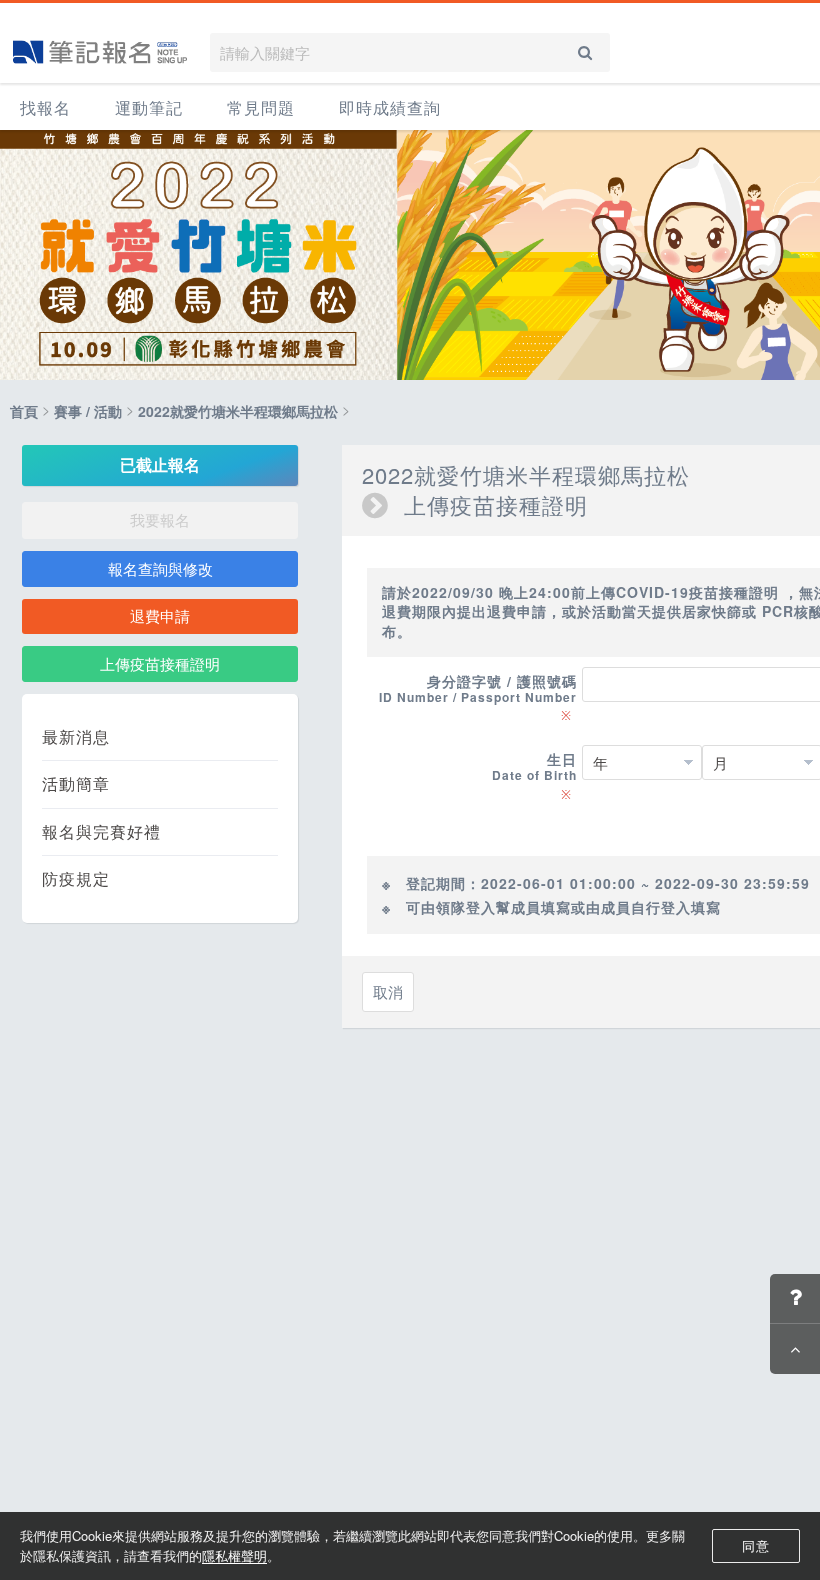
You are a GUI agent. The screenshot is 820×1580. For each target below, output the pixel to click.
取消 (388, 991)
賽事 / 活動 (88, 411)
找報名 (45, 107)
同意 (756, 1545)
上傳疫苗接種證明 (160, 663)
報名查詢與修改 (160, 568)
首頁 (24, 411)
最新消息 (76, 737)
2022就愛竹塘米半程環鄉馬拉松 (238, 411)
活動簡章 (76, 784)
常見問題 (261, 107)
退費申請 (160, 615)
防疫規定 (76, 879)
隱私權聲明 (234, 1555)
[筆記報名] (100, 52)
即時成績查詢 (390, 107)
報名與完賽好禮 (101, 832)
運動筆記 (149, 107)
